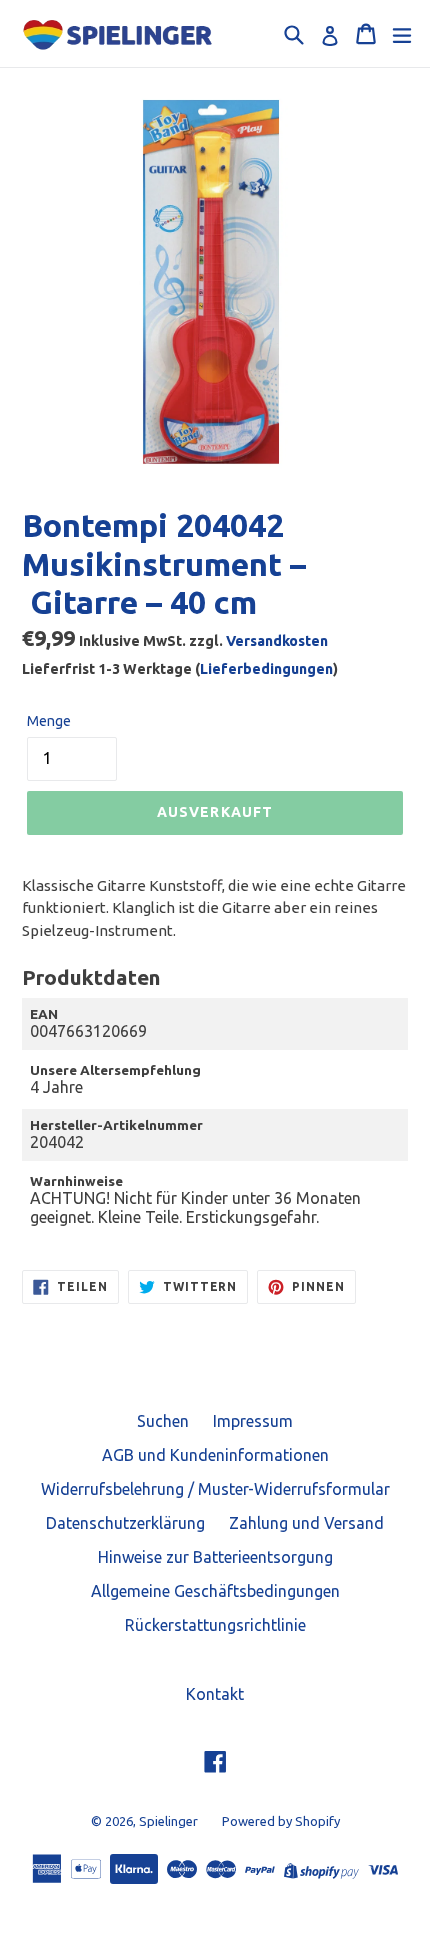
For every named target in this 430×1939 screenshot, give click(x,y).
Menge (49, 721)
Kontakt (215, 1694)
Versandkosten (277, 641)
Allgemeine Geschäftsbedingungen (215, 1591)
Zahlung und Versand (306, 1523)
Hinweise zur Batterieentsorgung (215, 1557)
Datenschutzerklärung (125, 1523)
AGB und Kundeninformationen (215, 1455)
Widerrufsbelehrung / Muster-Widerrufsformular (215, 1489)
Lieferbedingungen (266, 669)
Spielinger (168, 1821)
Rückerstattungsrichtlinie (215, 1625)
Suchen (163, 1421)
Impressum (253, 1421)
